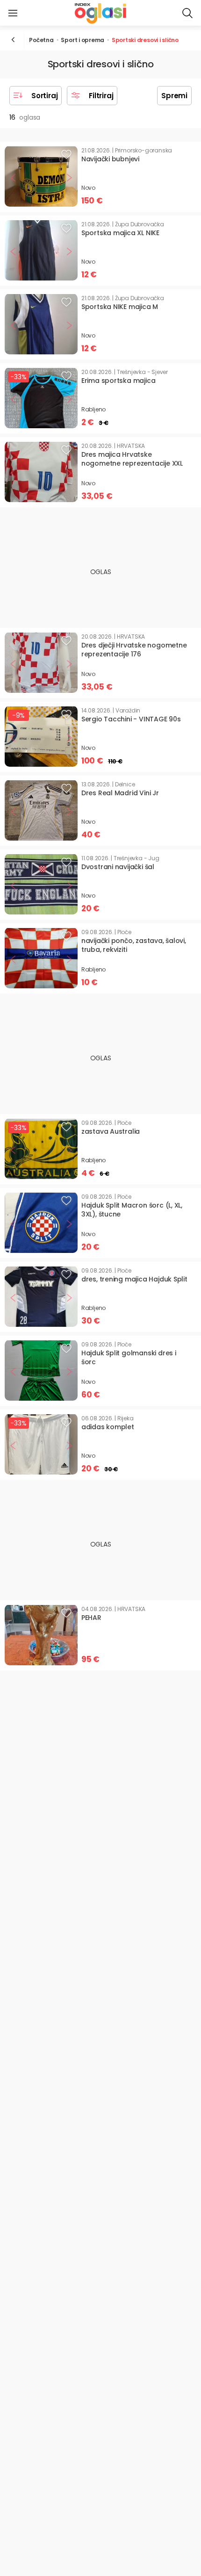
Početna (41, 40)
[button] (13, 13)
